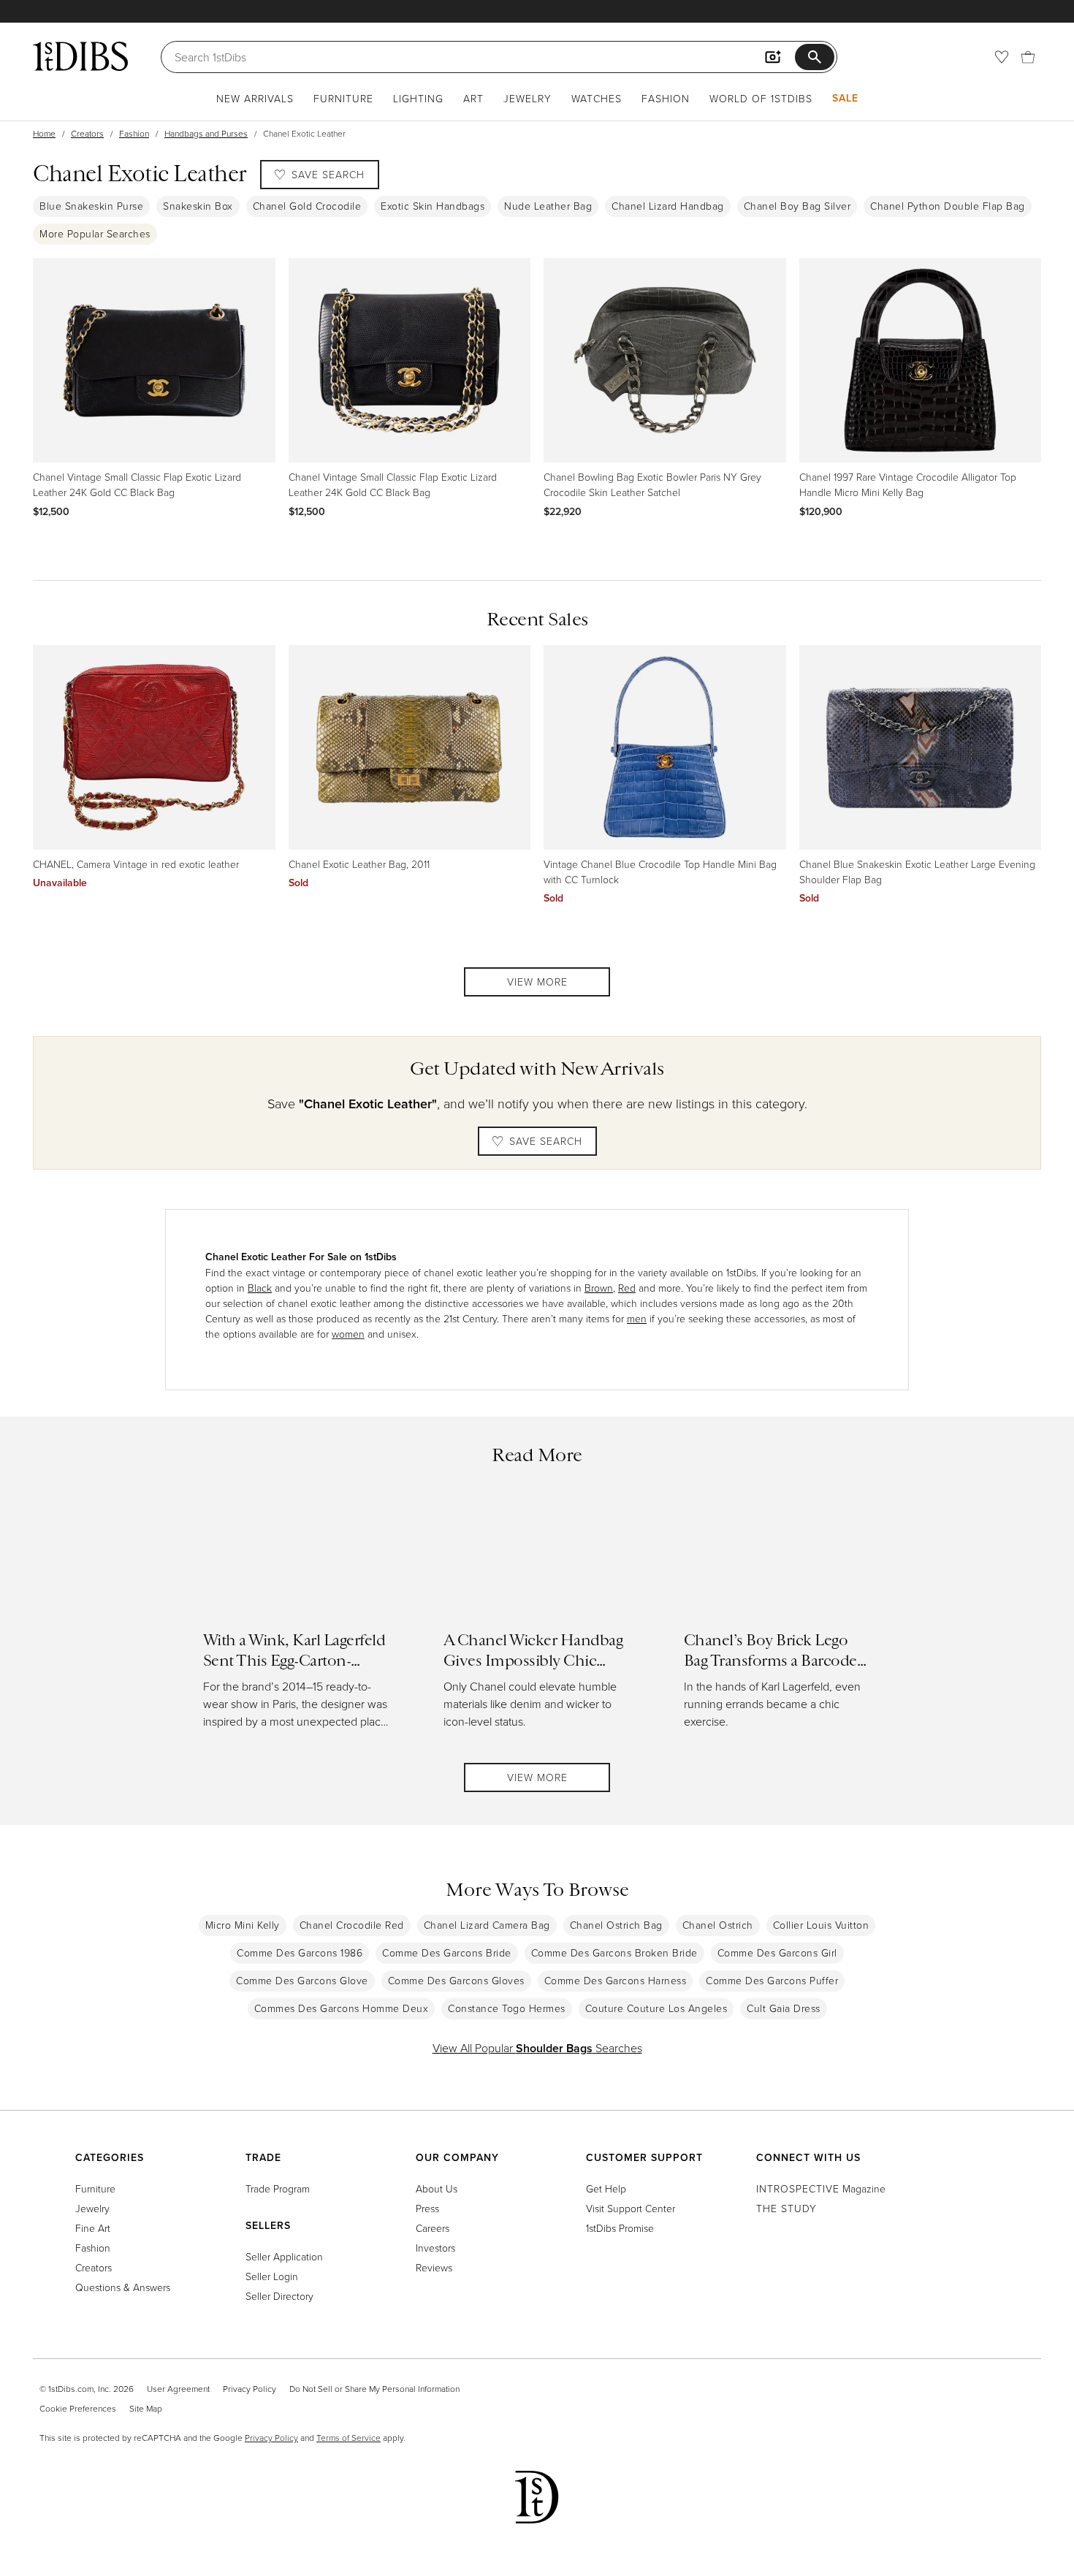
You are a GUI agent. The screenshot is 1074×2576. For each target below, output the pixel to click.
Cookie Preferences (78, 2408)
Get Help (606, 2188)
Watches (597, 98)
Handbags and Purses (206, 133)
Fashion (666, 98)
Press (427, 2208)
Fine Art (93, 2228)
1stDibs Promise (620, 2228)
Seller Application (284, 2256)
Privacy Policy (250, 2389)
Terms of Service (349, 2438)
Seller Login (272, 2276)
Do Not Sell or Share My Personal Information (374, 2389)
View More (537, 982)
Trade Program (278, 2188)
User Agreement (178, 2389)
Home (44, 133)
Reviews (434, 2267)
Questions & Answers (123, 2287)
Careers (433, 2228)
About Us (437, 2188)
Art (473, 98)
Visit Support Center (631, 2208)
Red (627, 1288)
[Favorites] (1002, 57)
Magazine (821, 2188)
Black (260, 1288)
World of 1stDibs (761, 98)
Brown (599, 1288)
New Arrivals (255, 98)
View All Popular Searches (537, 2048)
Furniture (343, 98)
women (348, 1334)
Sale (845, 98)
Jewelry (528, 98)
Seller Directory (279, 2296)
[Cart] (1028, 57)
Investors (435, 2248)
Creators (87, 133)
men (637, 1318)
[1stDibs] (80, 56)
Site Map (146, 2408)
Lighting (418, 98)
